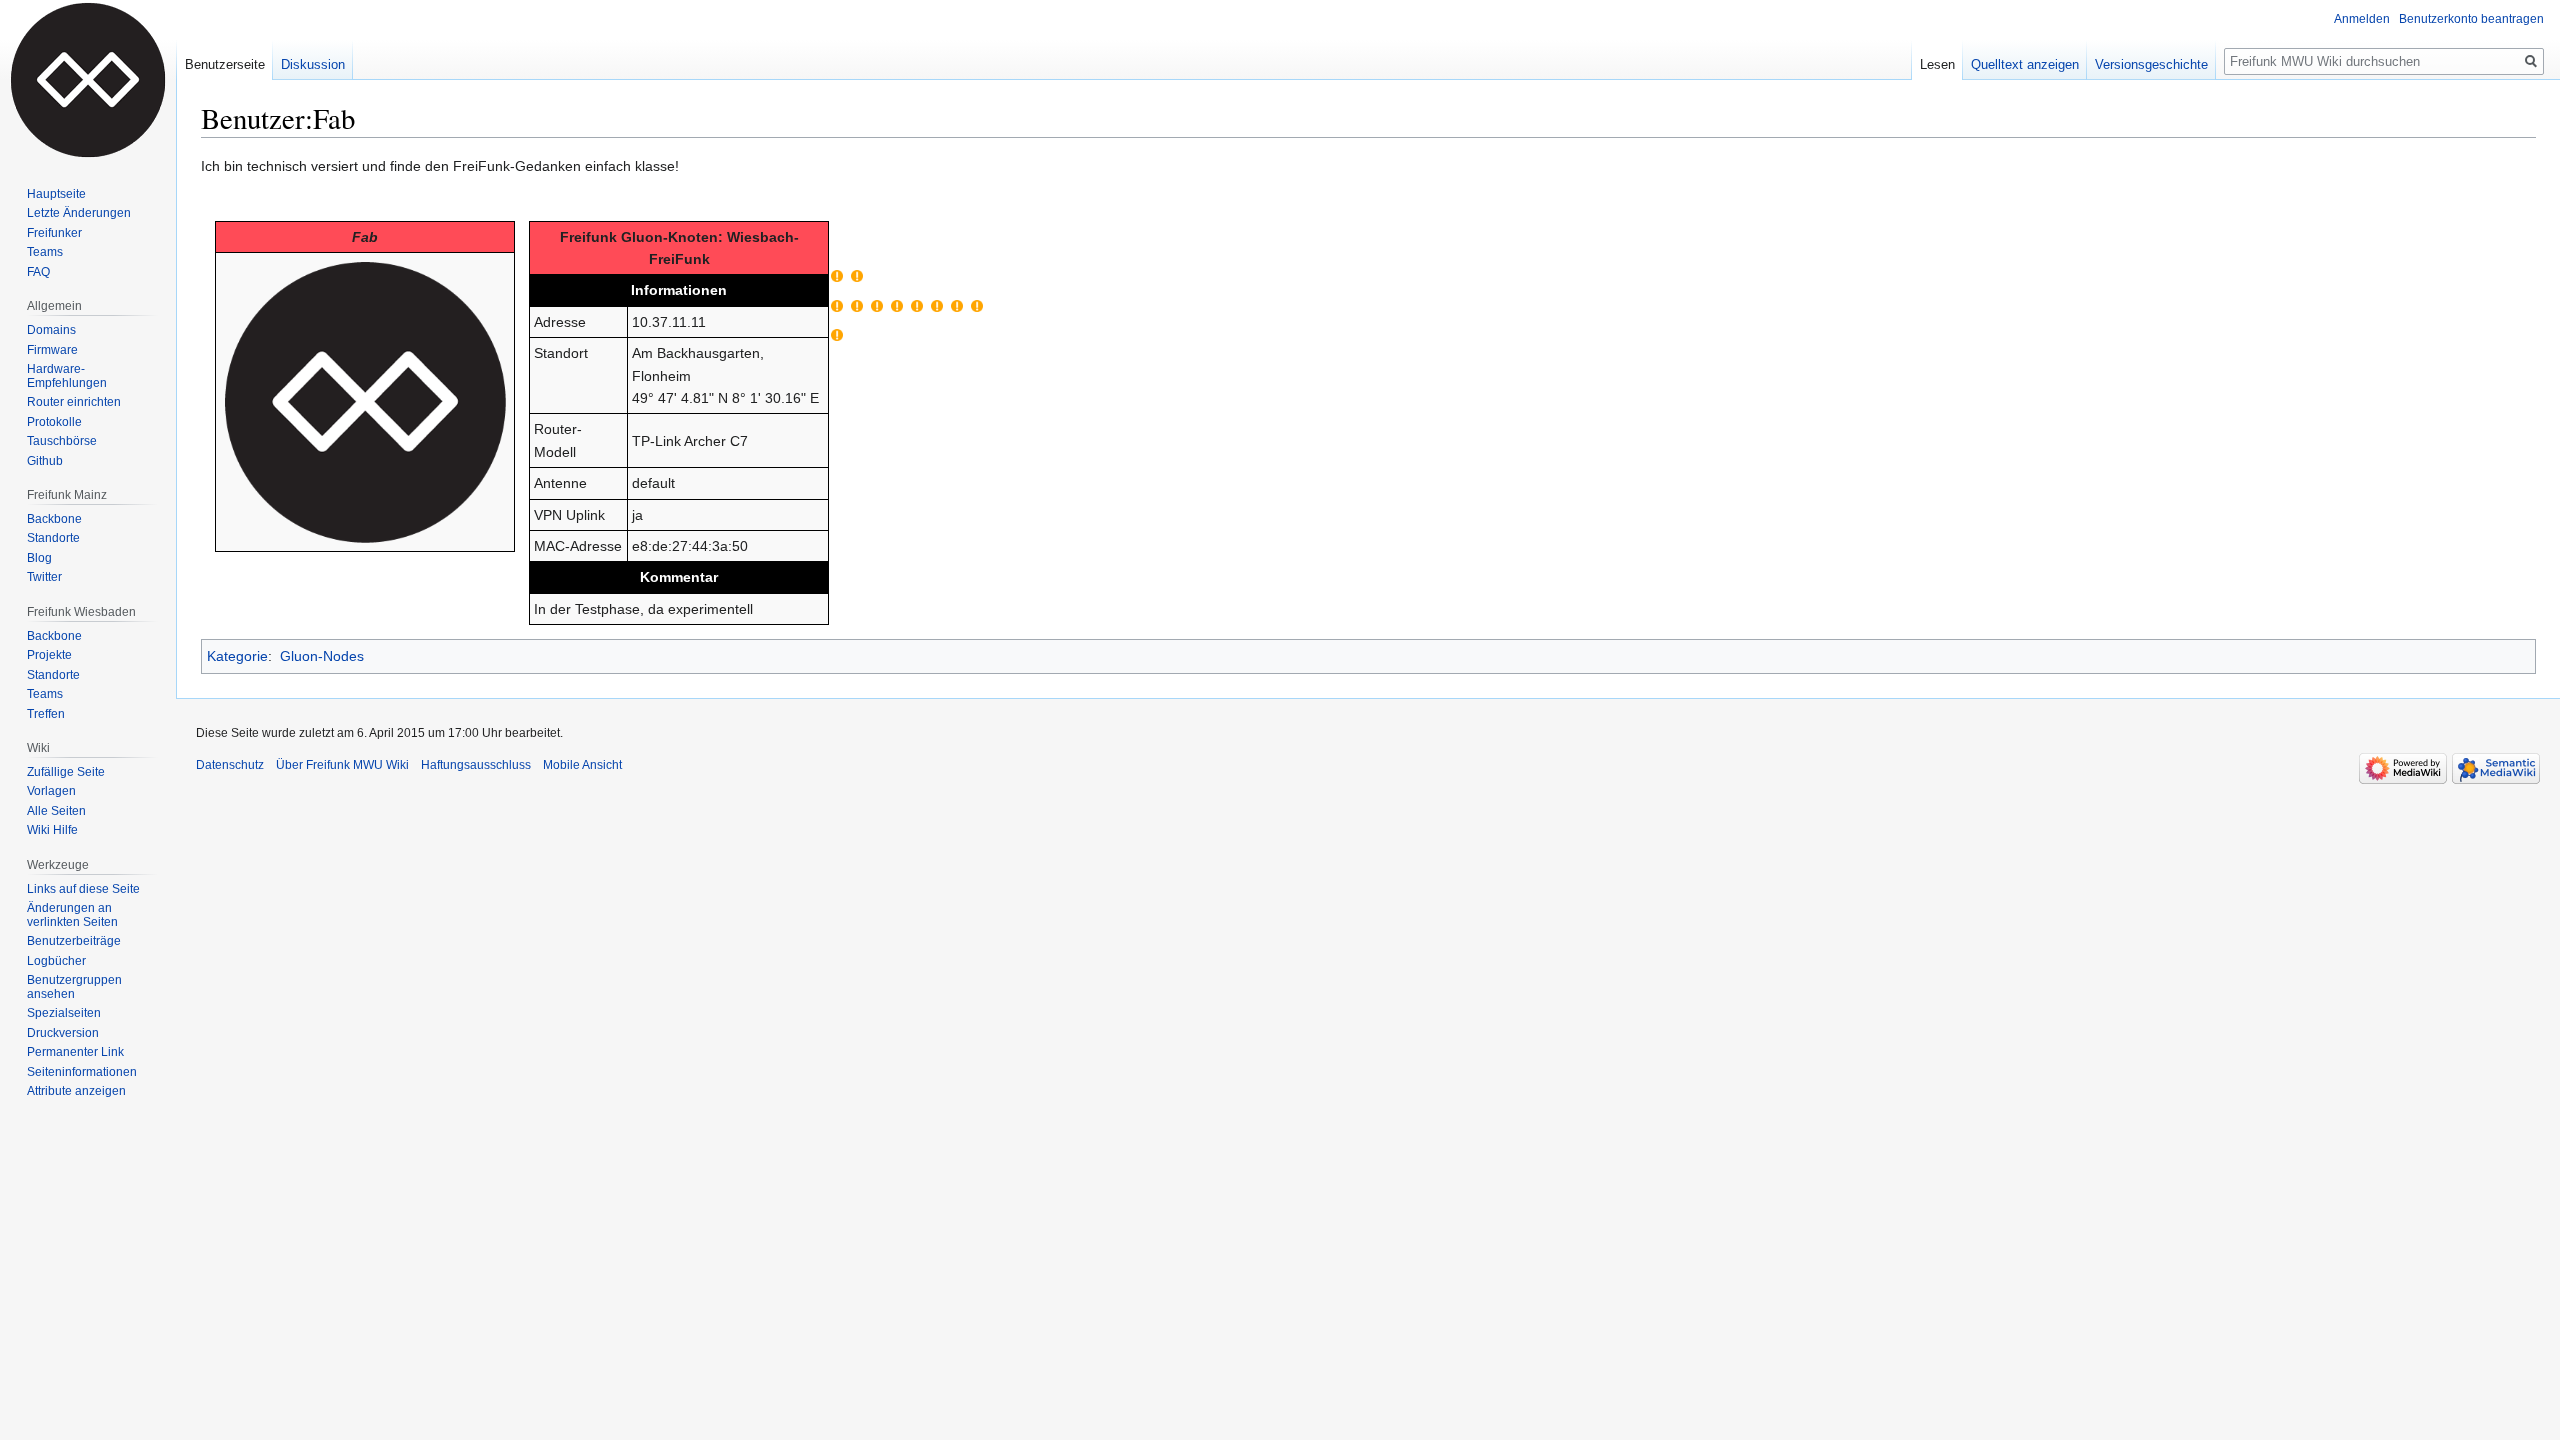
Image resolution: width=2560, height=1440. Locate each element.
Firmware (52, 350)
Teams (45, 252)
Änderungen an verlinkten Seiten (72, 915)
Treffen (46, 714)
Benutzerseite (225, 64)
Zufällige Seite (66, 772)
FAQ (38, 272)
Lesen (1937, 64)
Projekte (49, 655)
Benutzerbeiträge (74, 941)
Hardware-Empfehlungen (67, 376)
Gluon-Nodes (322, 656)
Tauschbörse (62, 441)
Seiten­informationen (82, 1072)
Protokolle (54, 422)
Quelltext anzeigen (2025, 64)
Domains (51, 330)
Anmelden (2362, 19)
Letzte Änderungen (79, 213)
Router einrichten (74, 402)
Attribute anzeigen (76, 1091)
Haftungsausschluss (476, 765)
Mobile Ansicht (582, 765)
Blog (39, 558)
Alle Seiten (56, 811)
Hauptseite (56, 194)
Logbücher (56, 961)
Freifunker (54, 233)
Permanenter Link (75, 1052)
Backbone (54, 519)
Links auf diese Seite (83, 889)
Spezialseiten (64, 1013)
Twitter (44, 577)
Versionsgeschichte (2151, 64)
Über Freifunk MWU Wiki (342, 765)
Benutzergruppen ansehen (74, 987)
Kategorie (237, 656)
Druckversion (63, 1033)
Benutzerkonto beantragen (2471, 19)
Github (45, 461)
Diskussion (313, 64)
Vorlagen (51, 791)
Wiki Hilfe (52, 830)
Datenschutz (230, 765)
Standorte (53, 538)
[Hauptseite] (88, 80)
